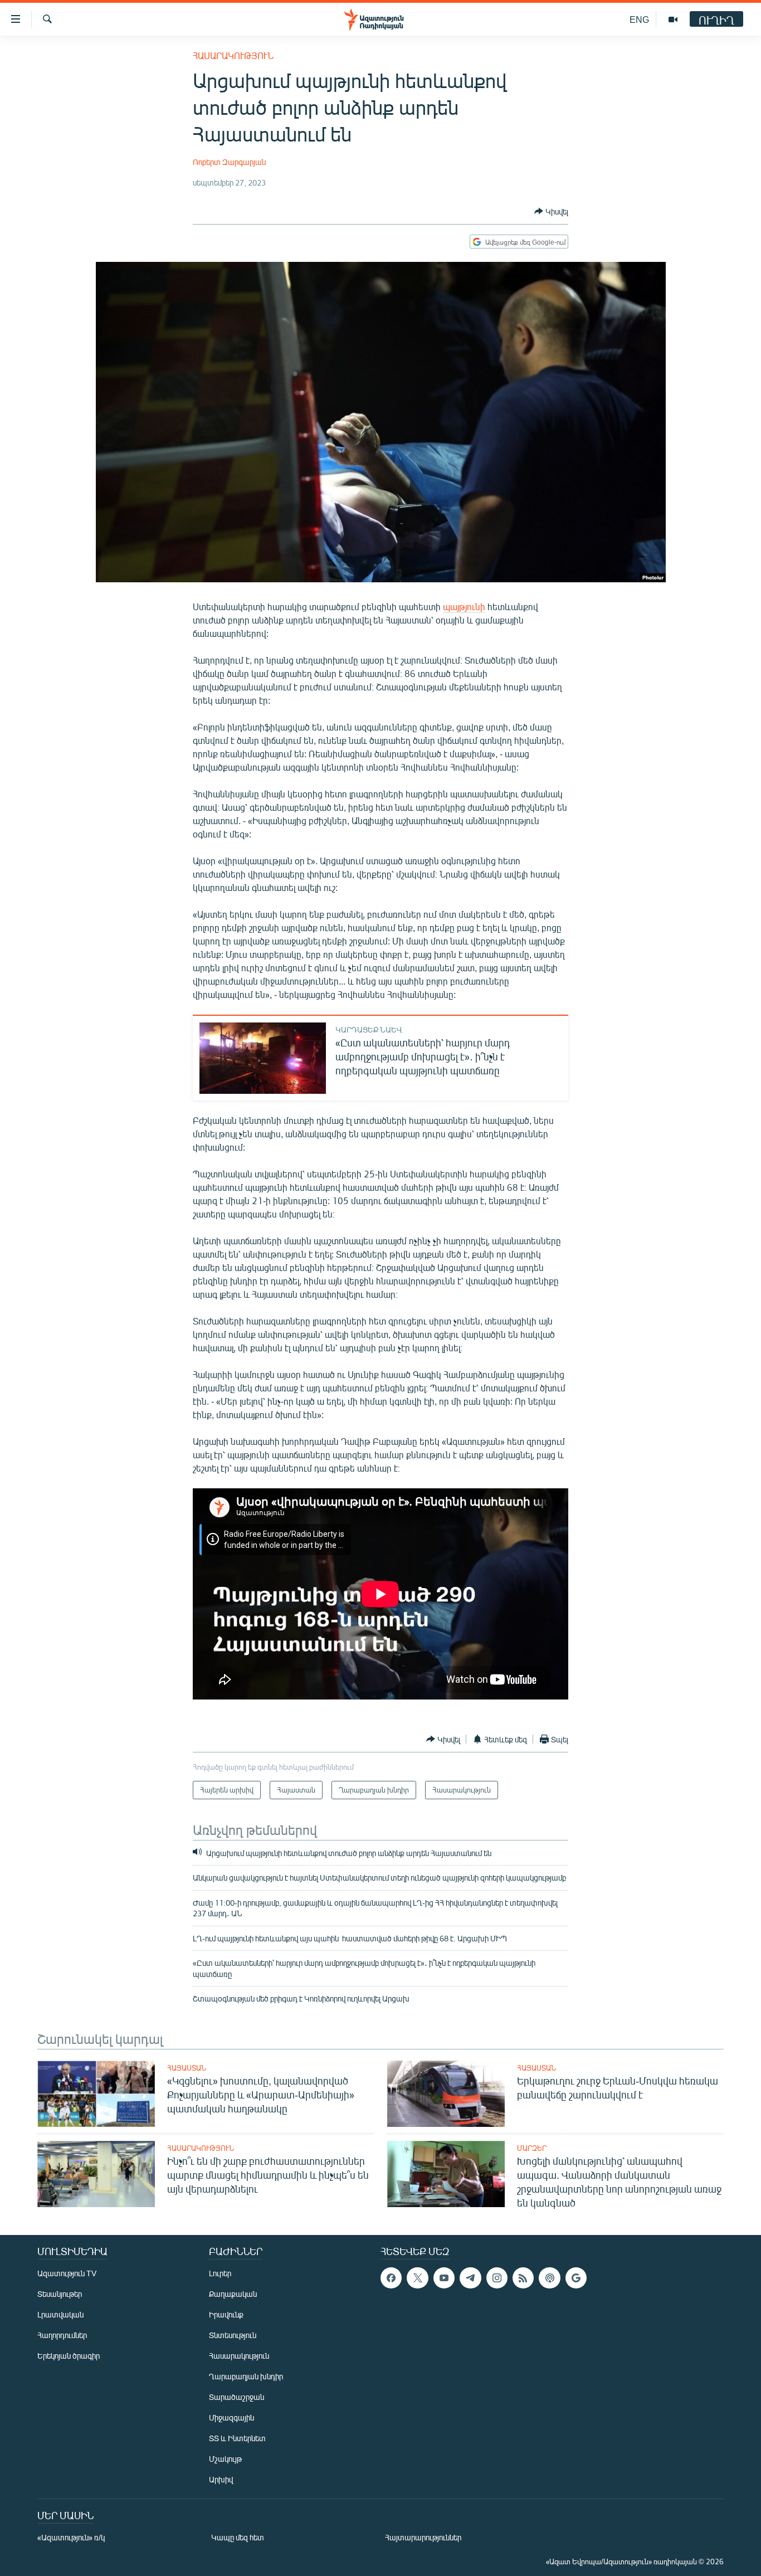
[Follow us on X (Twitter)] (417, 2278)
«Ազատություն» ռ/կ (71, 2537)
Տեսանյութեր (60, 2294)
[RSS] (523, 2278)
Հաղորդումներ (62, 2335)
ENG (639, 19)
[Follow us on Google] (576, 2278)
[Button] (551, 211)
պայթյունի (464, 607)
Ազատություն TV (67, 2273)
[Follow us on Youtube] (444, 2278)
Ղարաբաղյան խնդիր (246, 2376)
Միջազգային (231, 2417)
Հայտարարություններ (423, 2537)
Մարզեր (532, 2148)
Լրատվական (60, 2314)
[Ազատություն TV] (673, 20)
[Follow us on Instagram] (497, 2278)
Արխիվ (221, 2479)
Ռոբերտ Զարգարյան (229, 162)
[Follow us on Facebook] (391, 2278)
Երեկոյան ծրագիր (69, 2356)
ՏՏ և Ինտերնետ (237, 2438)
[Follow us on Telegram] (470, 2278)
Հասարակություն (233, 55)
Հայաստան (187, 2068)
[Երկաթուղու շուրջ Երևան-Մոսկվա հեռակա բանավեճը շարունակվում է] (446, 2094)
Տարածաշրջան (236, 2397)
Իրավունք (226, 2314)
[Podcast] (549, 2278)
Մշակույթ (225, 2459)
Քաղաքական (233, 2294)
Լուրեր (220, 2273)
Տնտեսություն (233, 2335)
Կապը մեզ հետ (238, 2537)
